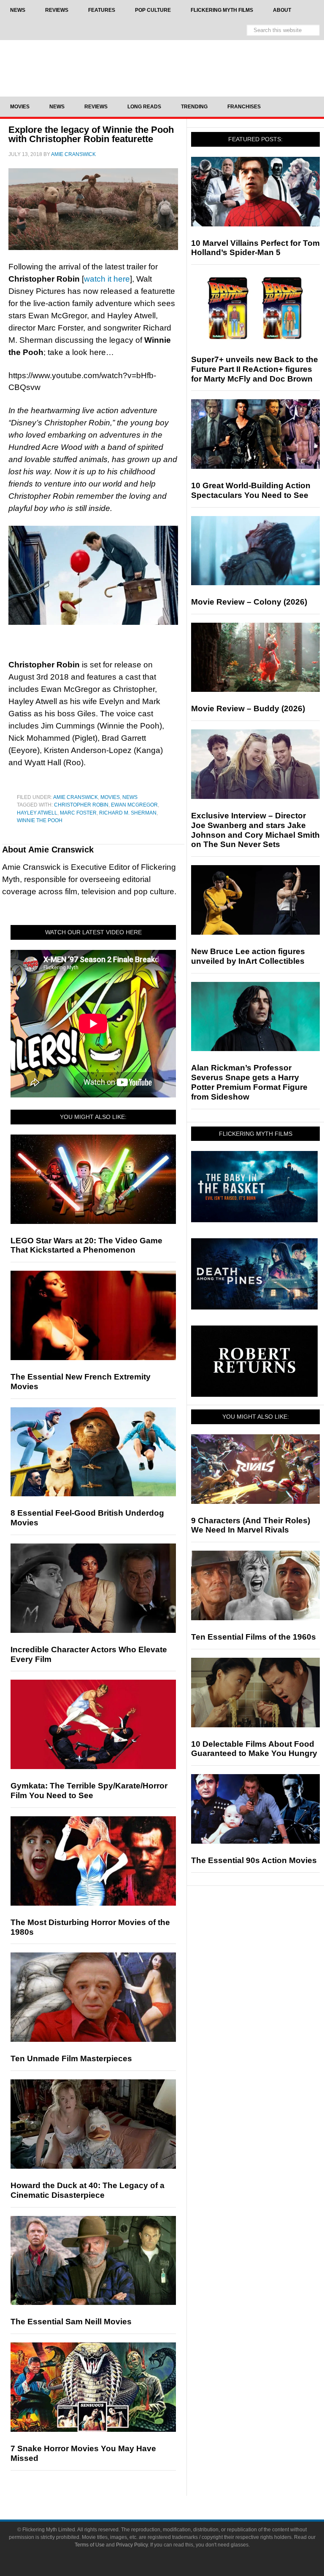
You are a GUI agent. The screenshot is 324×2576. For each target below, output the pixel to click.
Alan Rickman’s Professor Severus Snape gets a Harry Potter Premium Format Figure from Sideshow (249, 1082)
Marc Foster (78, 813)
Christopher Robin (81, 805)
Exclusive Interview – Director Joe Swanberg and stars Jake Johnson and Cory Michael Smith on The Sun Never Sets (255, 830)
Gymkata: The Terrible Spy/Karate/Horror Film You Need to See (89, 1791)
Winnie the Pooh (40, 820)
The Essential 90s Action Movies (254, 1860)
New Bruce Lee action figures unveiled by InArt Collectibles (248, 956)
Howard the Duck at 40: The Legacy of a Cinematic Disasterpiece (88, 2190)
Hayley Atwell (37, 813)
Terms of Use (90, 2545)
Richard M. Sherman (128, 813)
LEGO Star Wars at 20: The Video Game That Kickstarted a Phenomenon (86, 1245)
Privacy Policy (132, 2545)
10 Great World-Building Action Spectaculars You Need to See (251, 490)
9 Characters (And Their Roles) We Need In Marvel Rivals (251, 1525)
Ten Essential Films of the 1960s (254, 1637)
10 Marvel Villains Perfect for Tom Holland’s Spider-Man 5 (255, 248)
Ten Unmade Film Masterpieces (71, 2058)
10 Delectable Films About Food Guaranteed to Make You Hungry (254, 1749)
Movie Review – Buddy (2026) (248, 709)
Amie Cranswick (76, 797)
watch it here (107, 279)
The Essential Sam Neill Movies (71, 2322)
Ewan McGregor (134, 805)
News (130, 797)
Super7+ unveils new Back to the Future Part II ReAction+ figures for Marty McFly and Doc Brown (255, 369)
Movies (110, 797)
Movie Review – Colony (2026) (249, 602)
